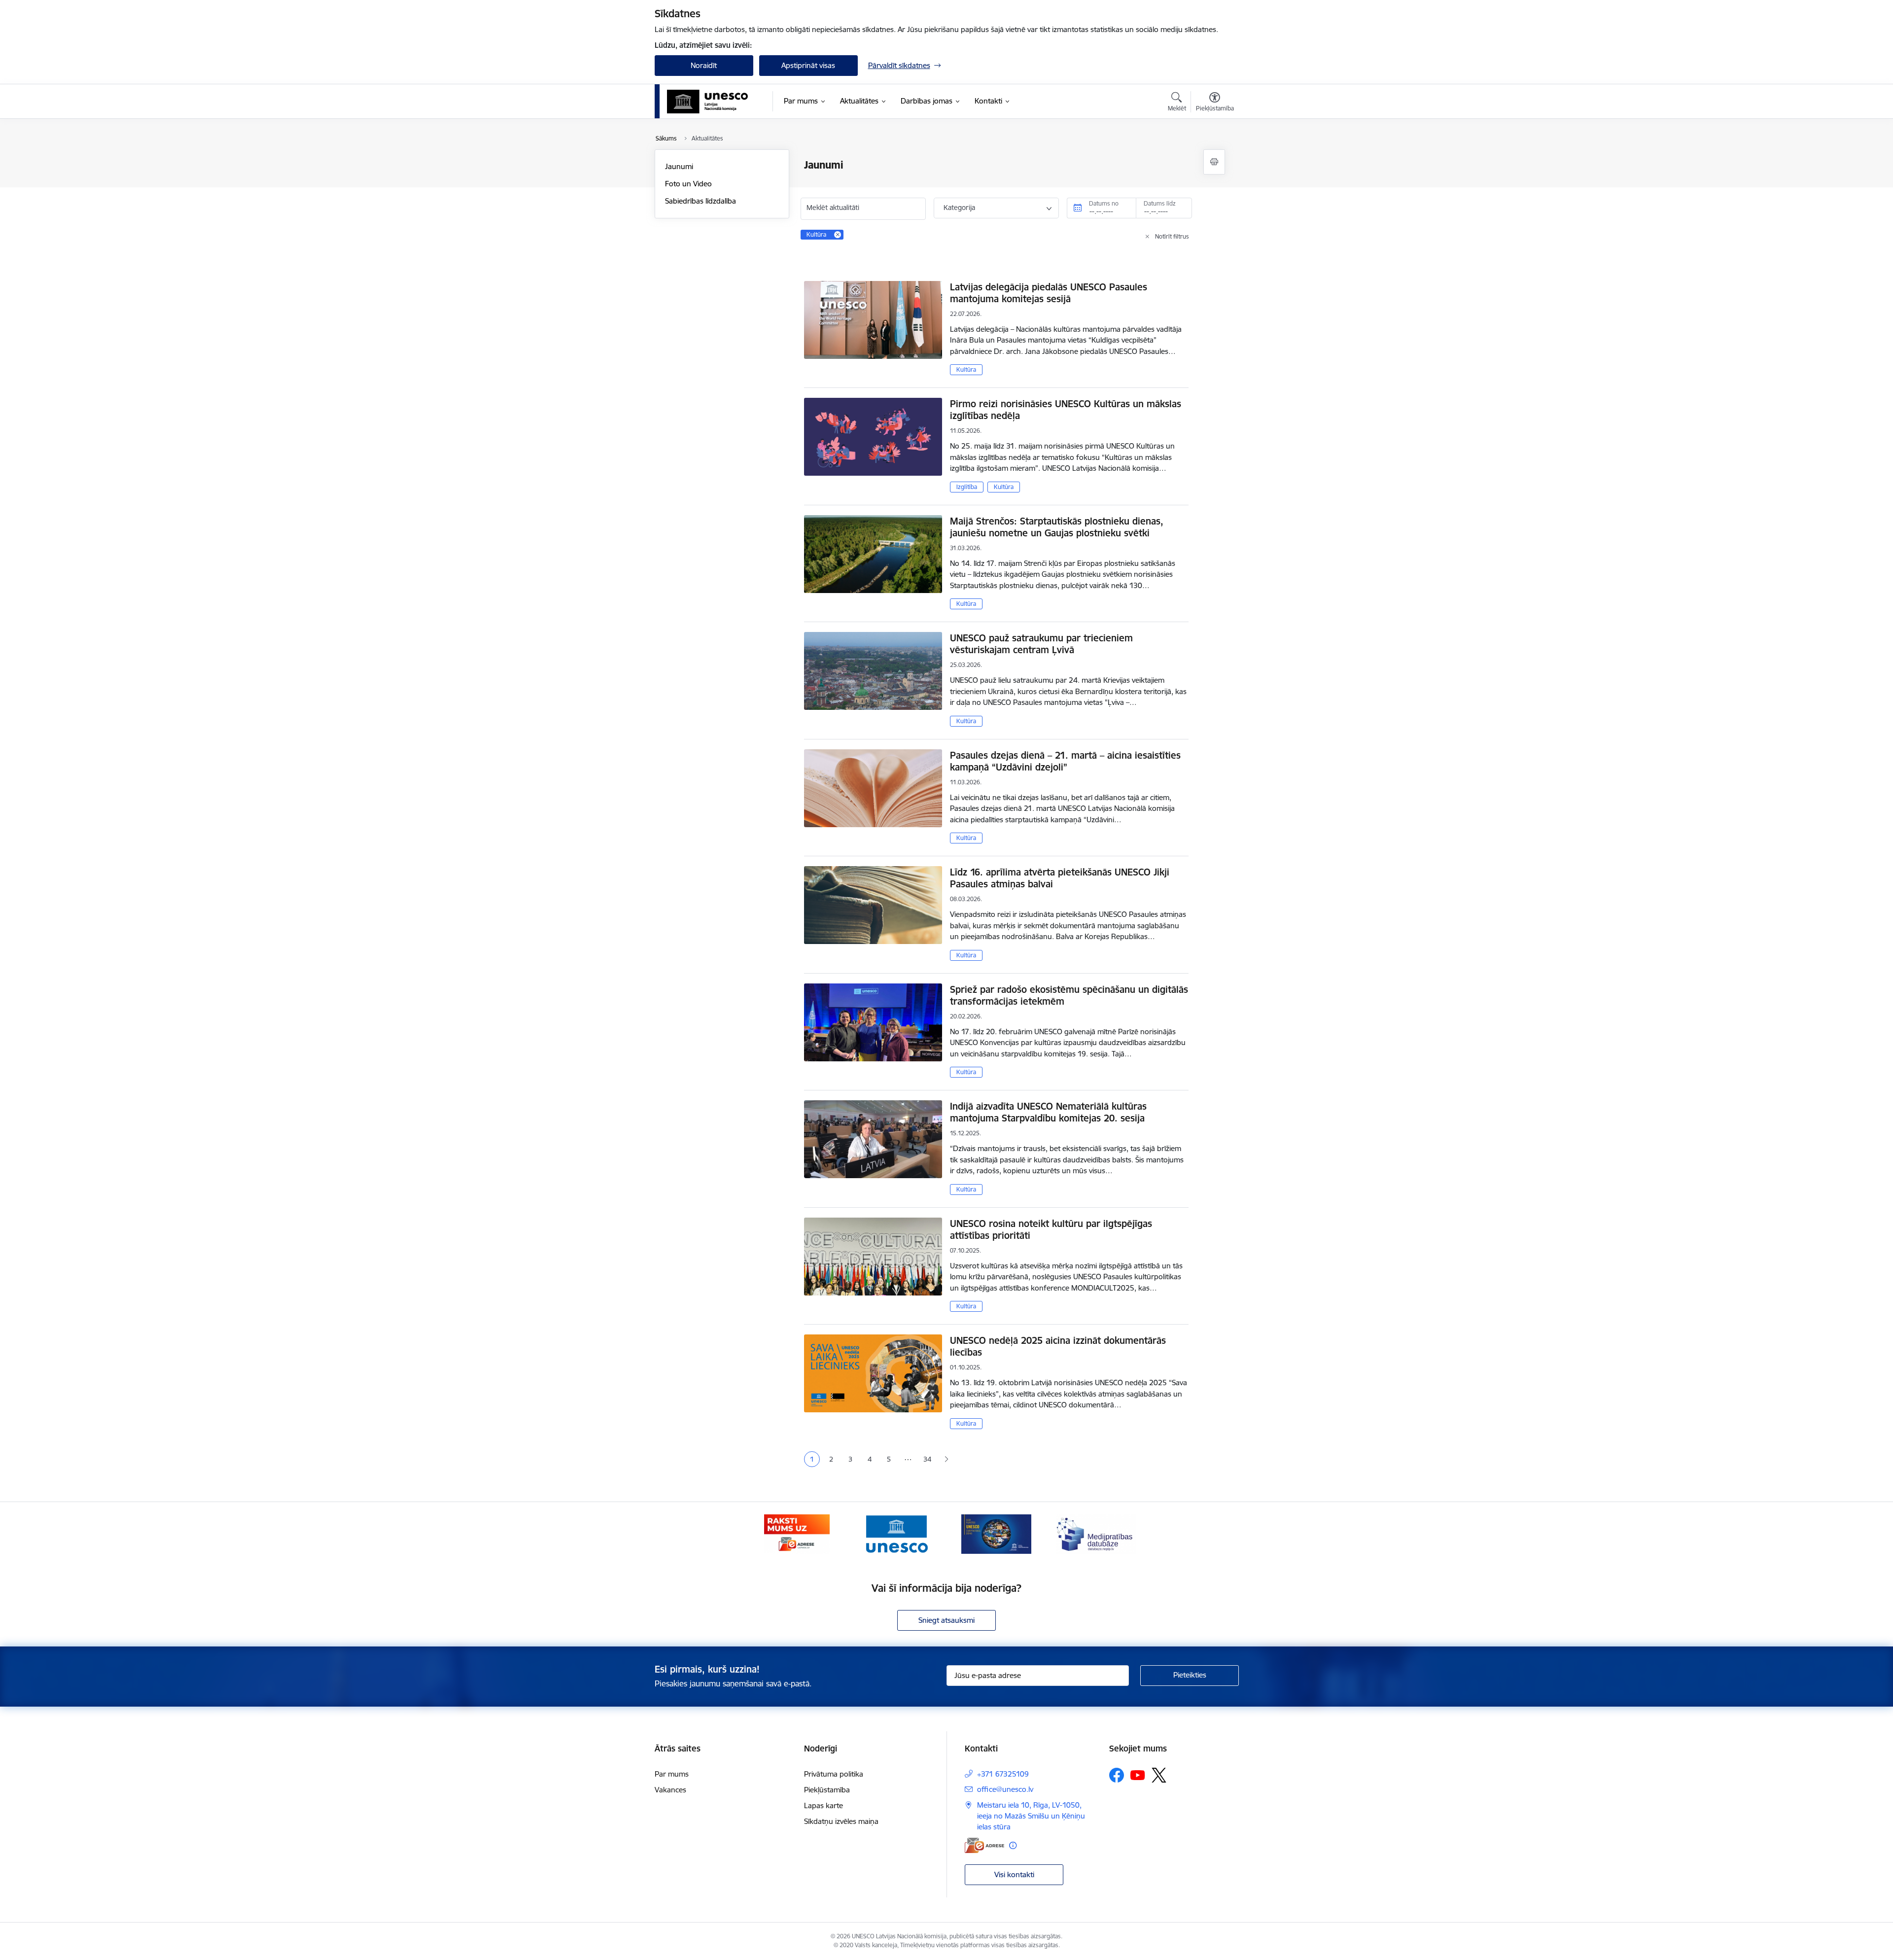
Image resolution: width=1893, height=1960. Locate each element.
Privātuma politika (834, 1774)
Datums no (1104, 203)
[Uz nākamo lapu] (946, 1459)
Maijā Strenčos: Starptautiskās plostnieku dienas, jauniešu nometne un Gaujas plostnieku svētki (1057, 527)
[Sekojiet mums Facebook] (1117, 1775)
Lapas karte (824, 1805)
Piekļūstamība (827, 1790)
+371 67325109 (1003, 1774)
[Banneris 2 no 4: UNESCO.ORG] (896, 1533)
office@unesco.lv (1005, 1789)
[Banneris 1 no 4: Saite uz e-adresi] (797, 1533)
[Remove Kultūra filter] (838, 235)
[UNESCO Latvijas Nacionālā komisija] (708, 102)
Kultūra (966, 369)
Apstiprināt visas (808, 65)
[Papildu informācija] (1013, 1845)
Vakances (670, 1790)
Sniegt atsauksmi (946, 1620)
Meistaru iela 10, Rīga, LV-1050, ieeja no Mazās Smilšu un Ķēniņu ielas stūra (1031, 1816)
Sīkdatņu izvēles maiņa (841, 1821)
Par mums (672, 1774)
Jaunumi (679, 166)
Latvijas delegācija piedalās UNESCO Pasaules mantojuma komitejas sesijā (1049, 293)
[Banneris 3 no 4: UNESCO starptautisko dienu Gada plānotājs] (996, 1533)
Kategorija (959, 208)
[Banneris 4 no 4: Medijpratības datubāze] (1096, 1533)
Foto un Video (688, 184)
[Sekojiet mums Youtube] (1138, 1775)
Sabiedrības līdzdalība (701, 201)
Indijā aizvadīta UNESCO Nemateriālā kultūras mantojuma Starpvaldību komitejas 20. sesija (1048, 1112)
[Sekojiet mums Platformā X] (1159, 1775)
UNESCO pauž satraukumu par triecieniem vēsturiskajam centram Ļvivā (1041, 644)
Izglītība (967, 487)
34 (927, 1459)
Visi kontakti (1014, 1874)
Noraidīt (704, 65)
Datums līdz (1160, 203)
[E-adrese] (984, 1845)
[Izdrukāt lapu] (1214, 162)
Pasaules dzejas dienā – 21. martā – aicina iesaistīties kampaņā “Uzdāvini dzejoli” (1065, 761)
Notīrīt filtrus (1172, 236)
